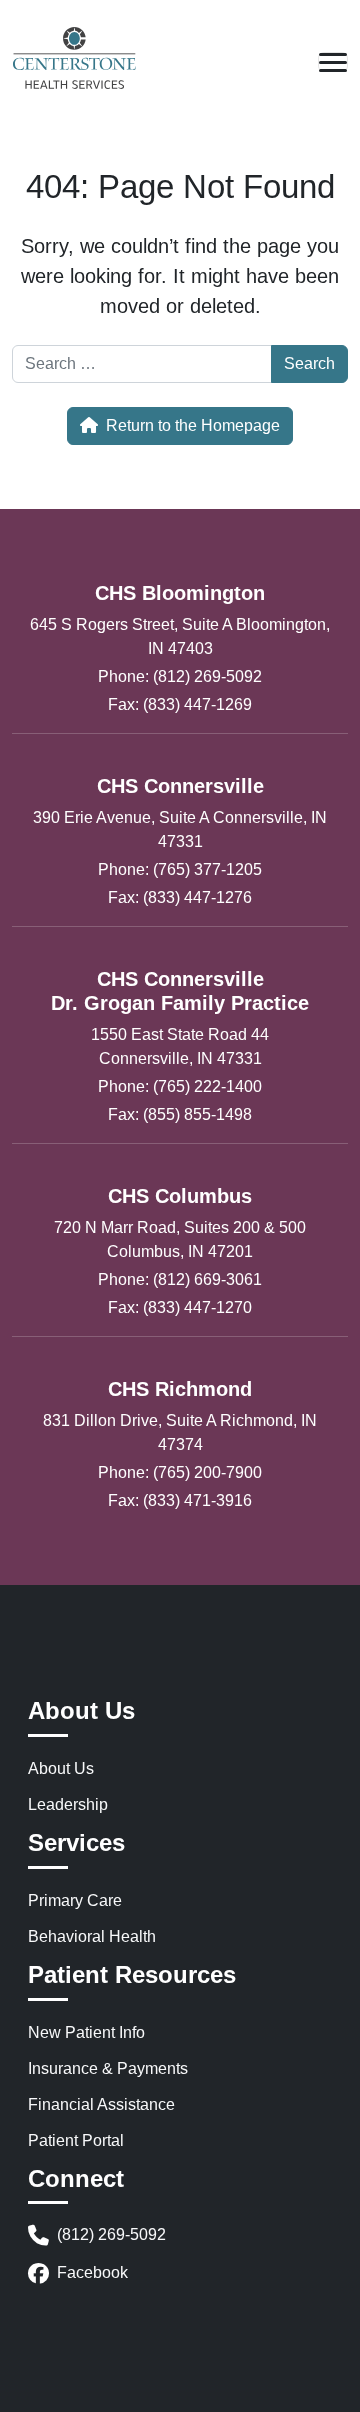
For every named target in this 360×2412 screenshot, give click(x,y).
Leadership (68, 1804)
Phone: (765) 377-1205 (180, 869)
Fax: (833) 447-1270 (180, 1307)
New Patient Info (86, 2032)
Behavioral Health (92, 1936)
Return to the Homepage (193, 425)
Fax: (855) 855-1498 (180, 1114)
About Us (61, 1768)
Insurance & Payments (108, 2068)
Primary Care (75, 1900)
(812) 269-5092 (111, 2234)
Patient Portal (76, 2140)
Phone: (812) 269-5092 (180, 676)
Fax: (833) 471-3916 (180, 1500)
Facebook (92, 2272)
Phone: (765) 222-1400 (180, 1086)
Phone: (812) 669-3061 (180, 1279)
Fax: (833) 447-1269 (180, 704)
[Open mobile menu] (333, 62)
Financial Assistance (101, 2104)
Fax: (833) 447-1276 (180, 897)
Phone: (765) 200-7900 (180, 1472)
